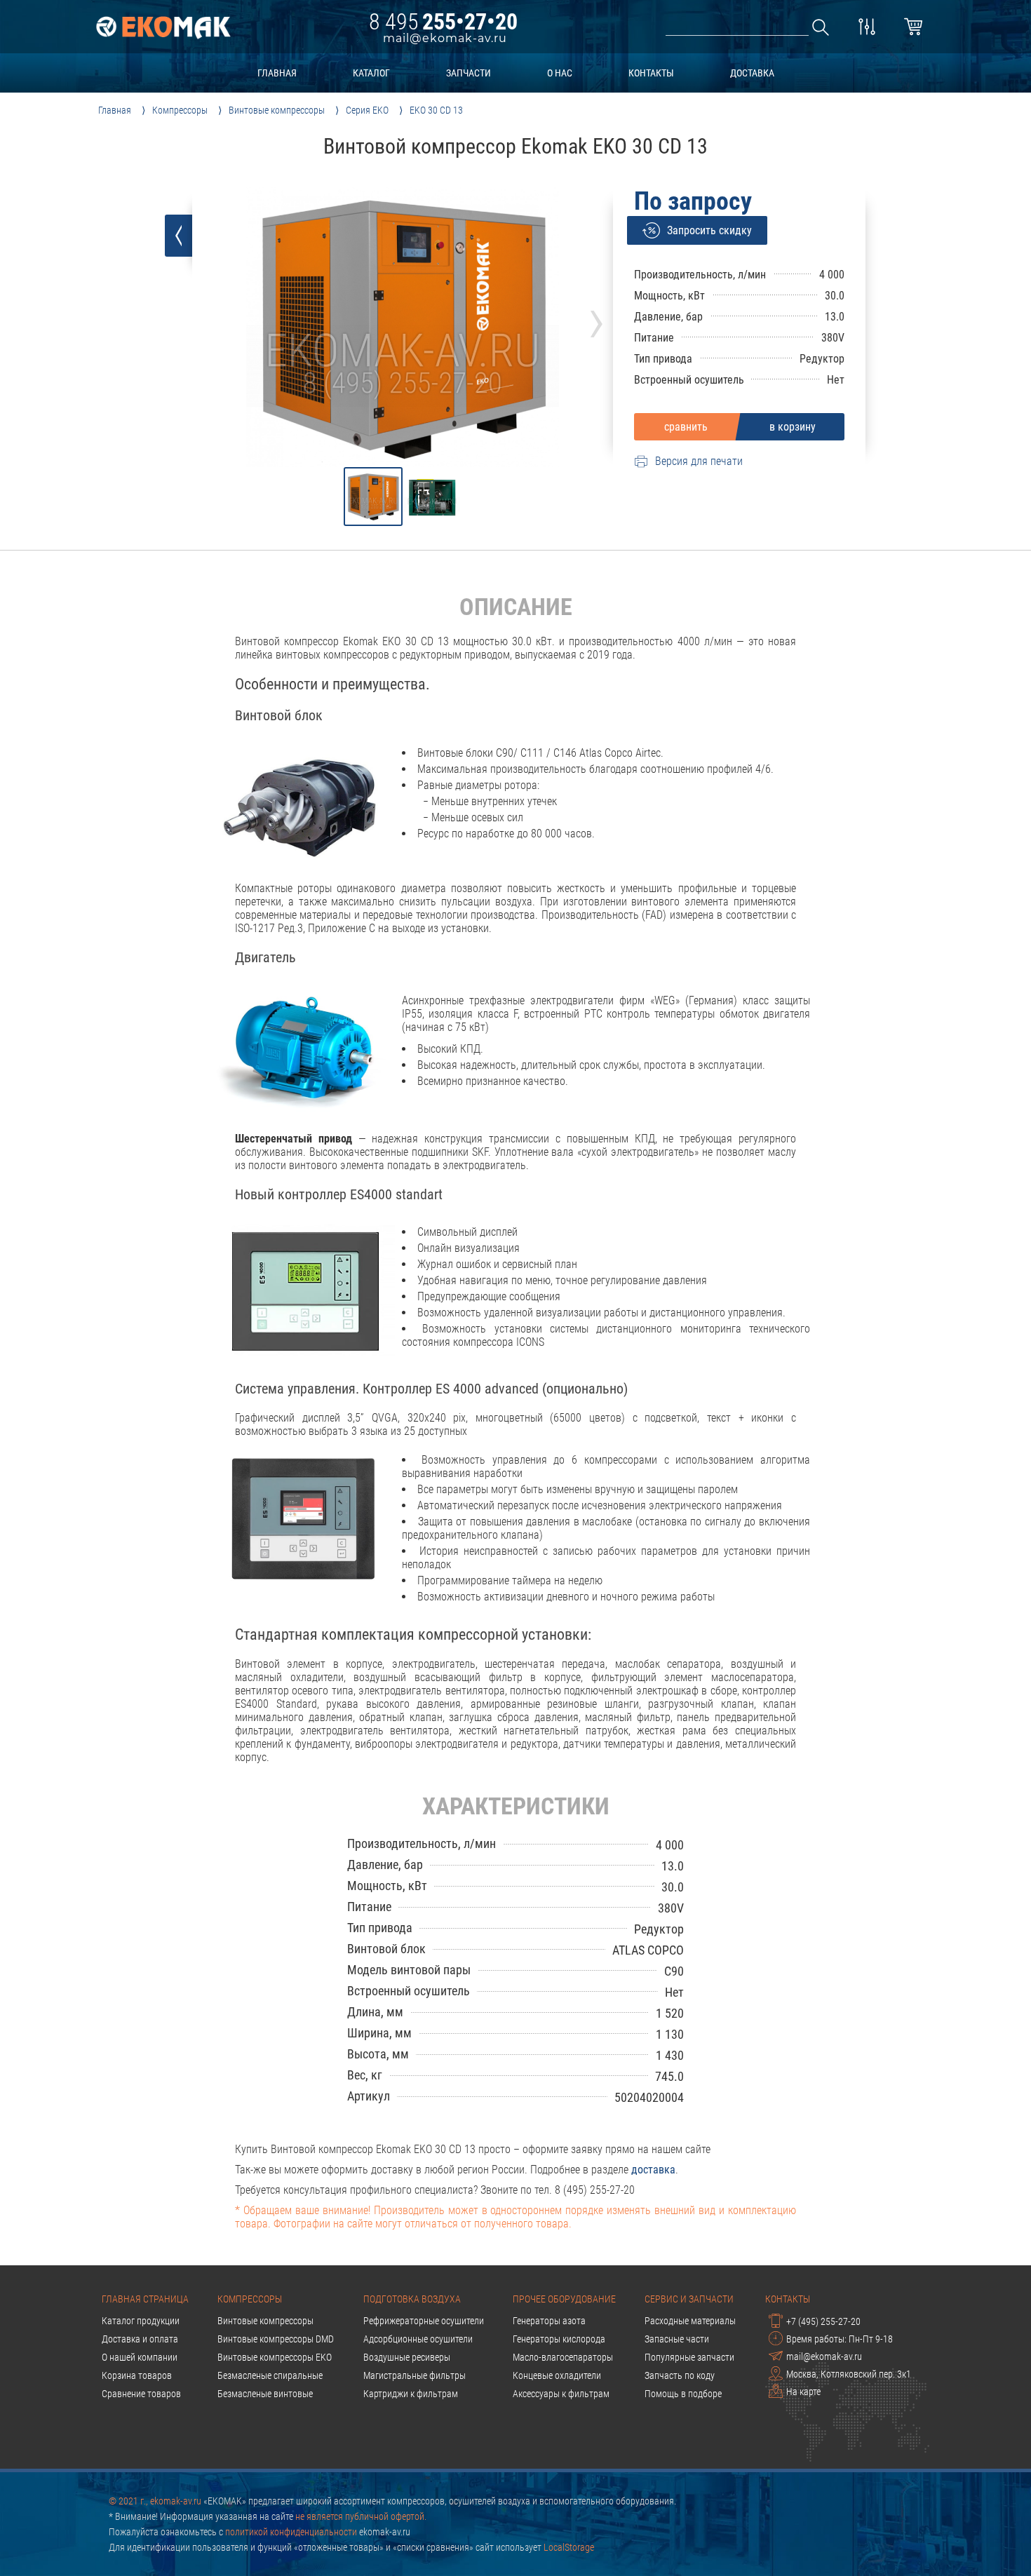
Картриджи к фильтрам (411, 2394)
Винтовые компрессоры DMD (276, 2339)
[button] (373, 497)
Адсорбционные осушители (418, 2339)
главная (277, 73)
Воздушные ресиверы (407, 2357)
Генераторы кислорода (559, 2339)
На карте (803, 2392)
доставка (752, 73)
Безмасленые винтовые (265, 2394)
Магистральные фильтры (415, 2375)
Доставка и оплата (140, 2339)
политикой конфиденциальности (291, 2532)
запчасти (469, 73)
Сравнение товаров (141, 2394)
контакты (651, 73)
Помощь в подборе (683, 2394)
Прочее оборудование (564, 2299)
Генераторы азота (549, 2321)
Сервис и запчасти (689, 2299)
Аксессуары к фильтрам (561, 2394)
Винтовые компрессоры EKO (275, 2357)
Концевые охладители (557, 2375)
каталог (371, 73)
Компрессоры (250, 2299)
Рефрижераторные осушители (424, 2321)
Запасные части (677, 2339)
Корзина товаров (137, 2375)
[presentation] (597, 319)
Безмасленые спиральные (270, 2375)
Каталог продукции (141, 2321)
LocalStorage (569, 2547)
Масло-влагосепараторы (563, 2357)
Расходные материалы (690, 2321)
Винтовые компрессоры (265, 2321)
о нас (560, 73)
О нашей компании (140, 2357)
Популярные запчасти (689, 2357)
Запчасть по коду (680, 2375)
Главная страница (145, 2299)
